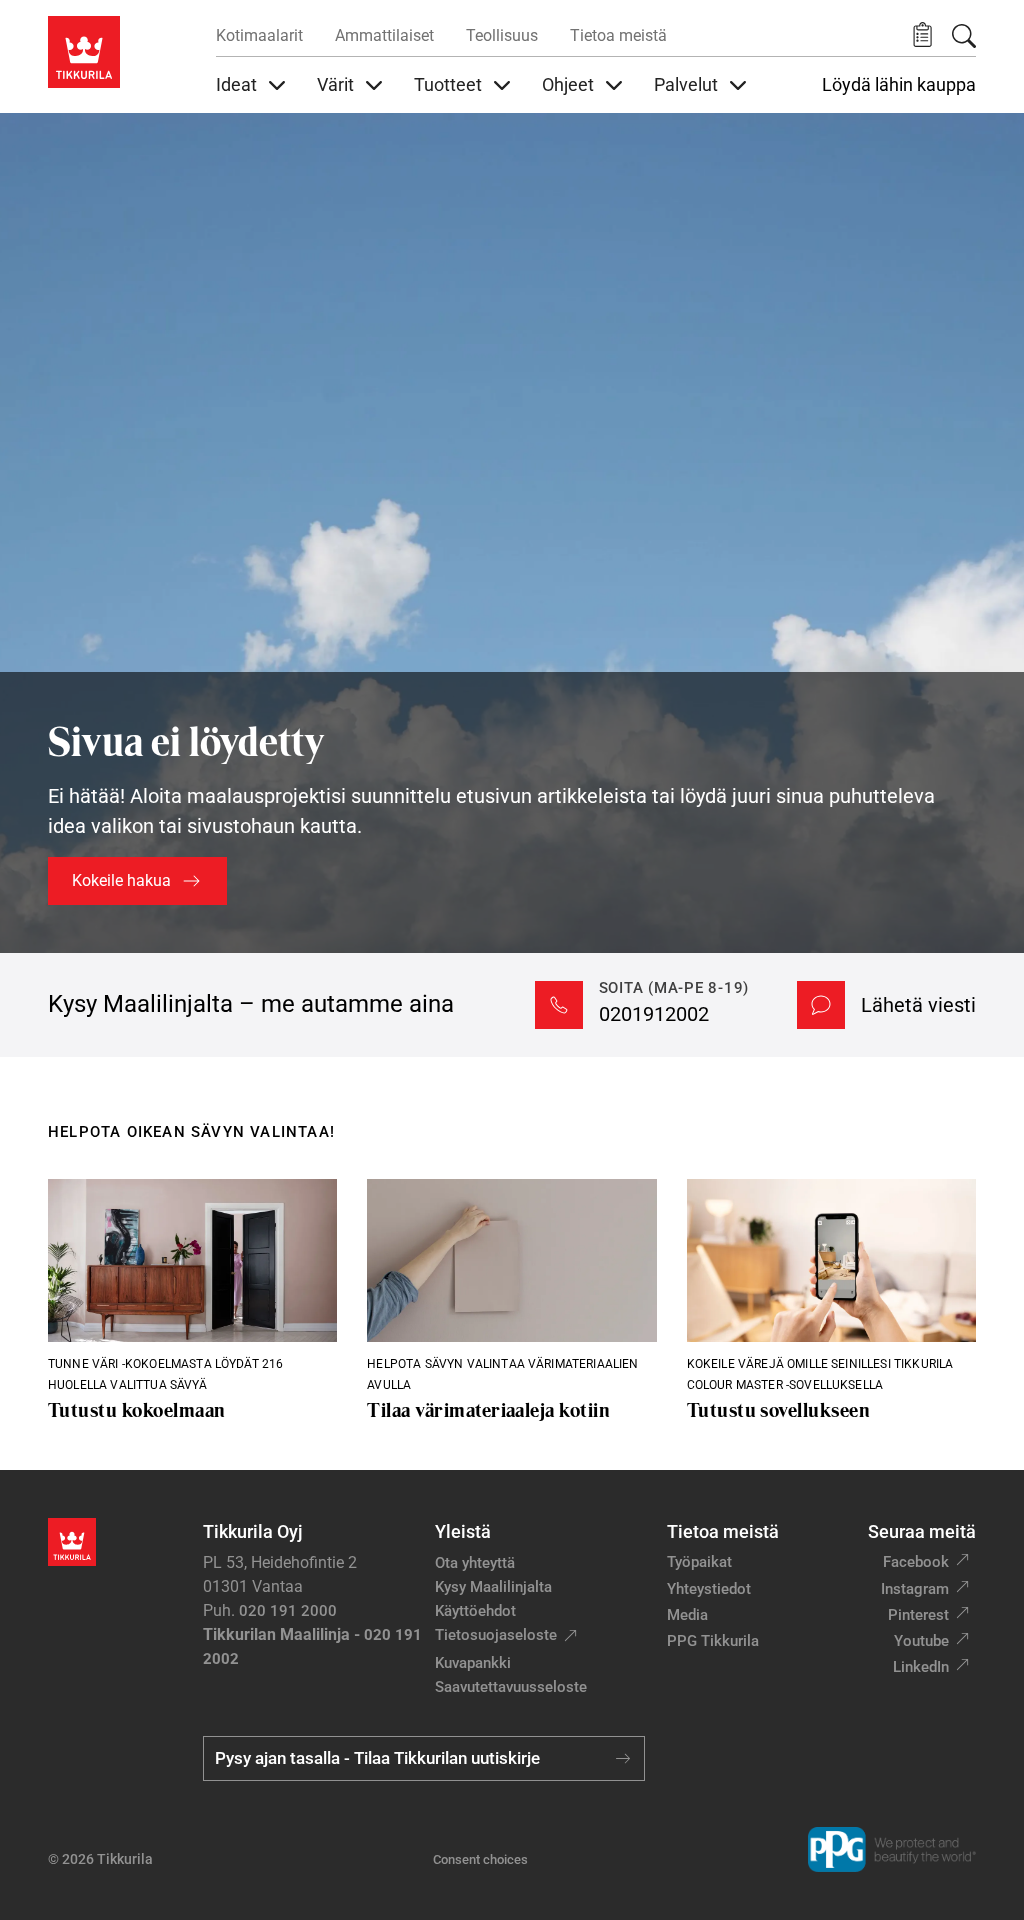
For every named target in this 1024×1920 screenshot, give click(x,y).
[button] (922, 35)
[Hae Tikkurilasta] (964, 36)
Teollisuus (502, 35)
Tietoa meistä (618, 35)
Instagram (915, 1589)
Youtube (921, 1641)
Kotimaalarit (259, 35)
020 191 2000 (288, 1611)
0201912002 (654, 1014)
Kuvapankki (473, 1663)
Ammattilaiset (384, 35)
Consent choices (480, 1859)
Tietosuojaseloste (496, 1635)
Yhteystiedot (709, 1589)
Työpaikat (699, 1562)
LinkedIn (921, 1667)
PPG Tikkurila (713, 1641)
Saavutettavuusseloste (511, 1687)
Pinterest (918, 1615)
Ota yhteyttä (475, 1563)
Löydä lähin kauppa (899, 85)
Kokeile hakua (121, 880)
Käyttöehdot (475, 1611)
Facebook (916, 1562)
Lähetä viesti (918, 1005)
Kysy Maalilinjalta (493, 1587)
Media (687, 1615)
